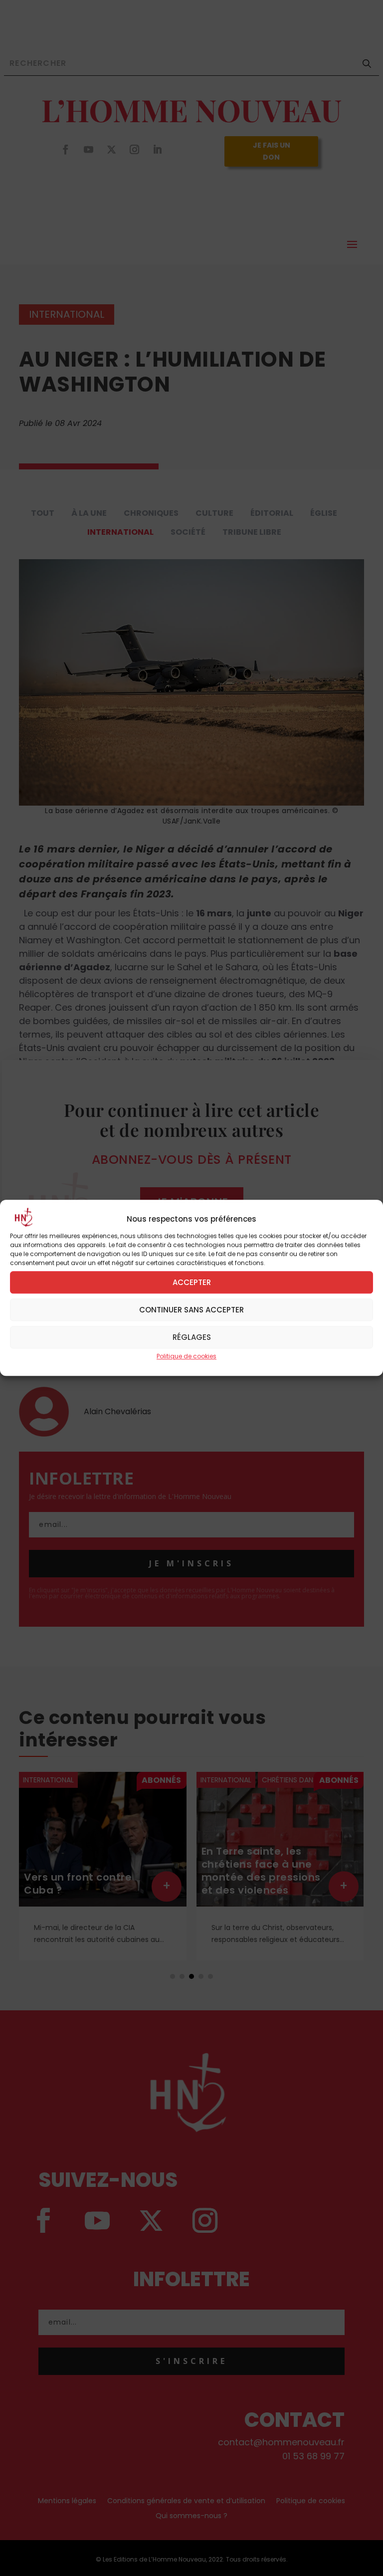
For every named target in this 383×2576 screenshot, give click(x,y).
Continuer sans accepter (191, 1310)
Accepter (192, 1282)
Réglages (192, 1337)
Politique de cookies (187, 1356)
